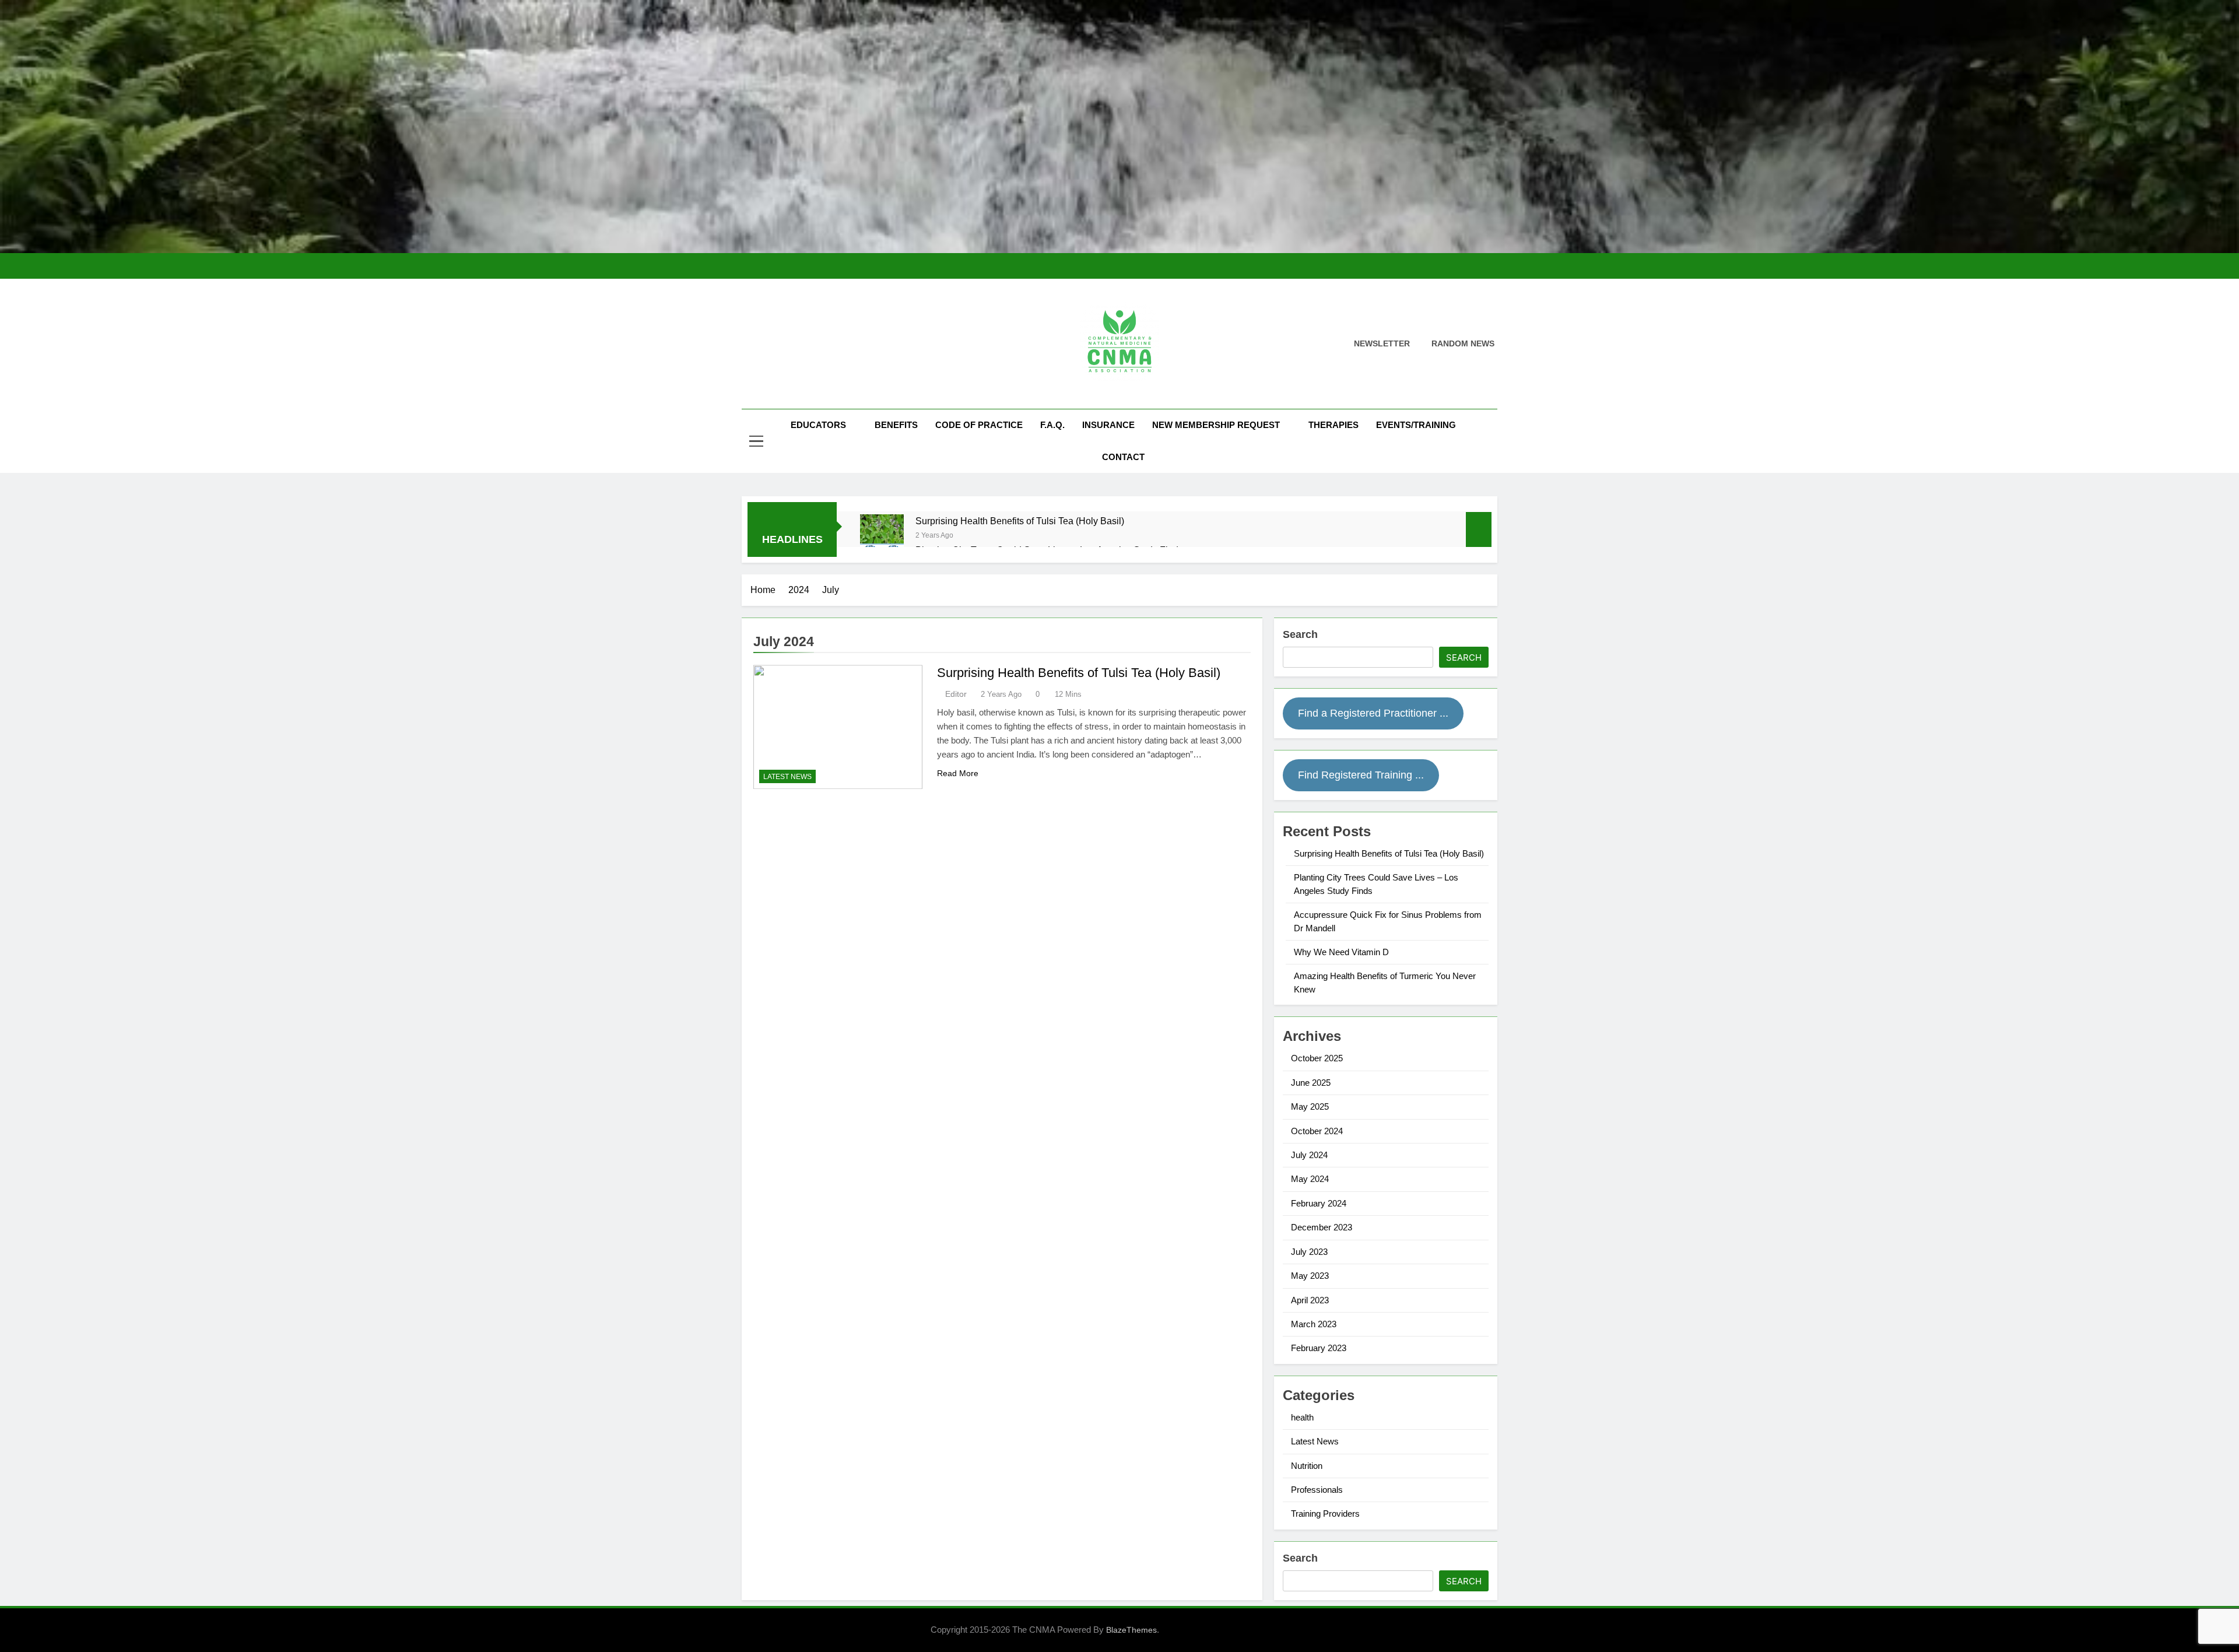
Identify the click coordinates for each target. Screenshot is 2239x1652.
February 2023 (1319, 1348)
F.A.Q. (1052, 425)
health (1302, 1417)
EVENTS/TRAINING (1416, 425)
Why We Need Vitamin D (1341, 952)
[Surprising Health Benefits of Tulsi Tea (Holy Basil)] (882, 536)
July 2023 (1309, 1252)
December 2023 (1322, 1227)
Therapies (1333, 425)
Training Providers (1325, 1514)
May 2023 (1310, 1276)
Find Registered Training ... (1361, 775)
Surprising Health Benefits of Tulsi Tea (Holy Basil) (1020, 521)
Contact (1123, 457)
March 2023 (1314, 1324)
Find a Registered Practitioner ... (1373, 713)
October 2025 (1317, 1058)
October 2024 (1317, 1131)
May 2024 (1310, 1179)
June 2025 (1311, 1083)
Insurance (1108, 425)
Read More (958, 773)
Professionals (1317, 1490)
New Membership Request (1216, 425)
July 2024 (1309, 1155)
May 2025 (1310, 1106)
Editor (956, 694)
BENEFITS (896, 425)
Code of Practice (979, 425)
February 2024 (1319, 1203)
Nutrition (1307, 1466)
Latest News (787, 777)
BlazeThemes (1131, 1630)
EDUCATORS (818, 425)
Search (1300, 634)
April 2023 (1310, 1300)
